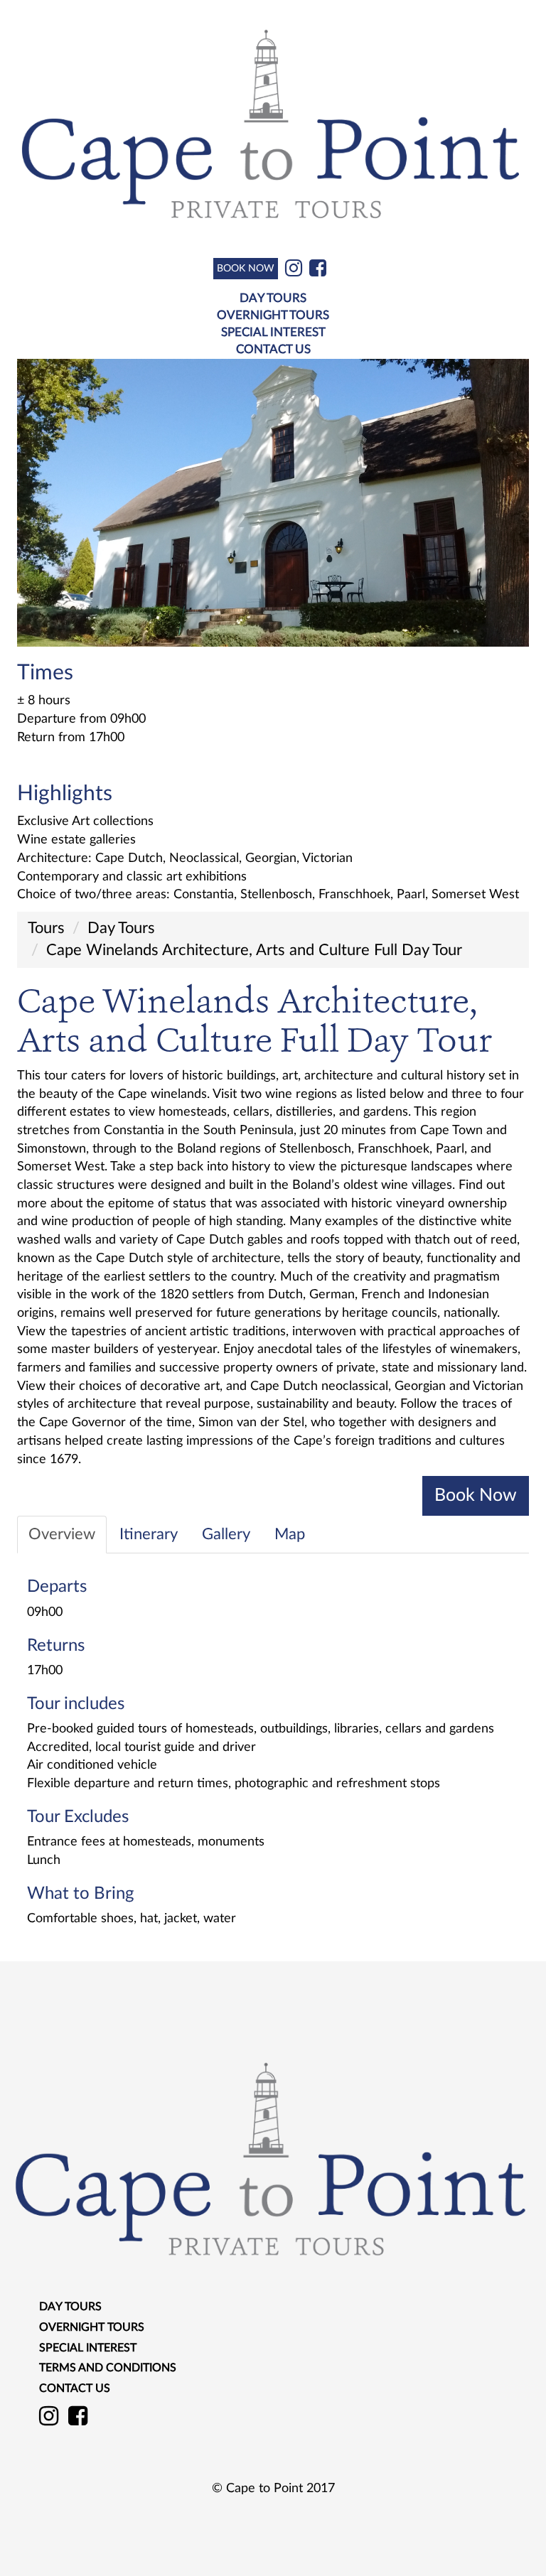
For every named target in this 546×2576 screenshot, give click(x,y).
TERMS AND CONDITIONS (108, 2368)
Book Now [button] (476, 1496)
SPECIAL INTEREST (273, 332)
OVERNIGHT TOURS (273, 315)
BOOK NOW (246, 269)
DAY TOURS (273, 298)
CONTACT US (273, 349)
